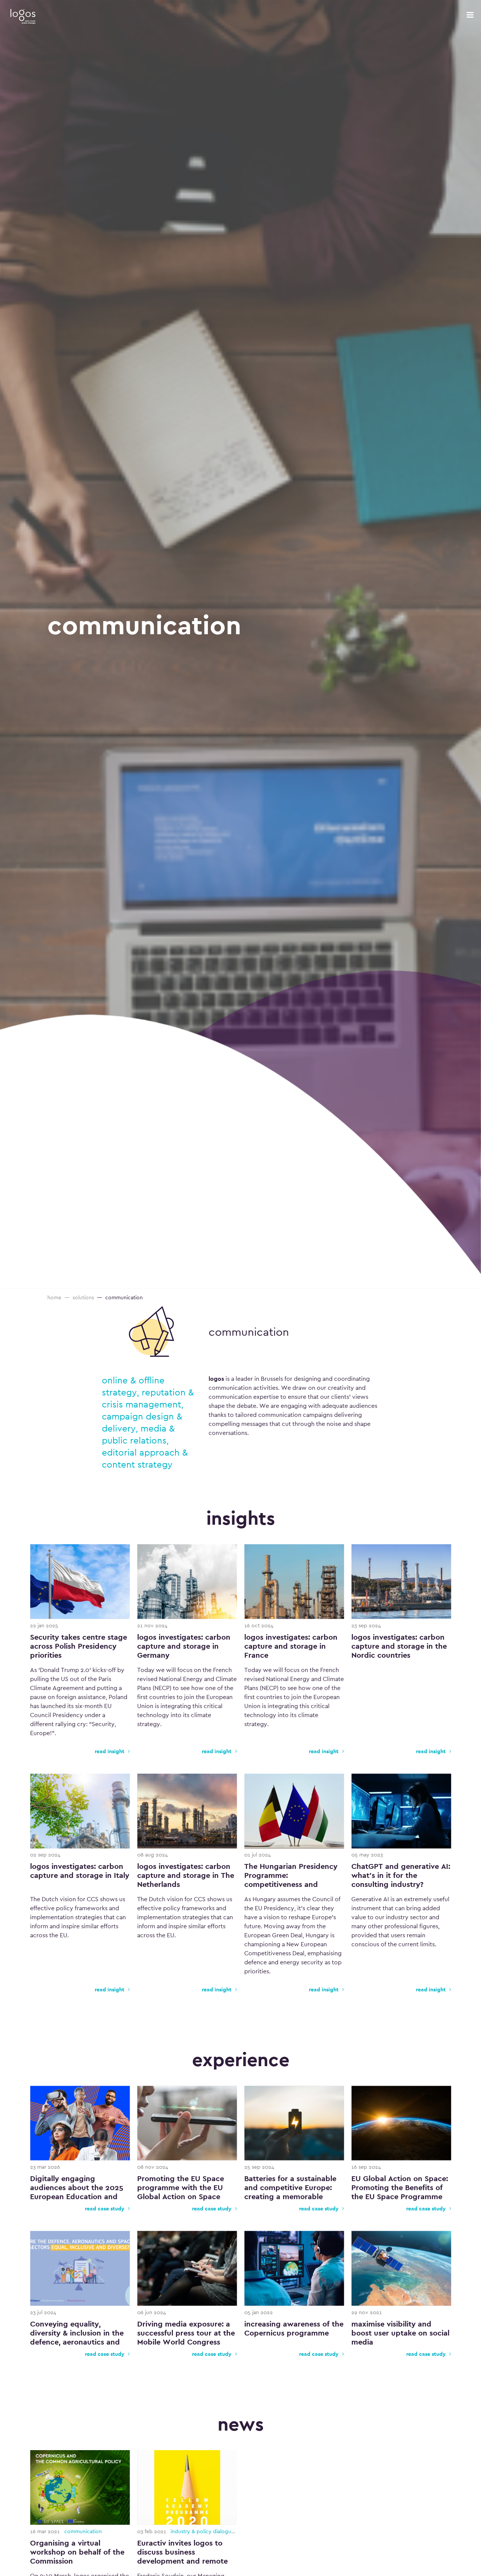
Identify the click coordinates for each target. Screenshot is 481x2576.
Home (54, 1297)
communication (249, 1332)
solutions (83, 1297)
